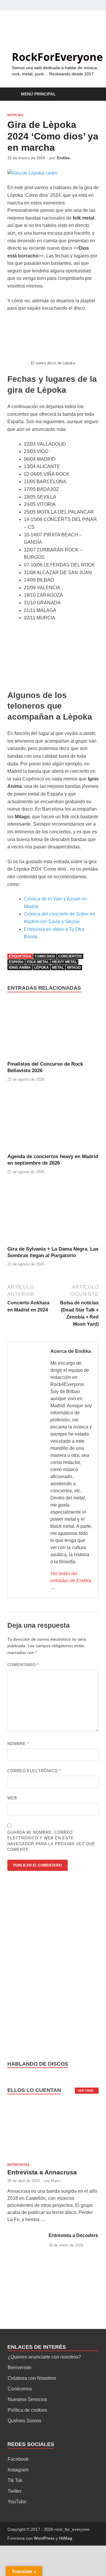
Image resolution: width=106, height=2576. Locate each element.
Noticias (15, 115)
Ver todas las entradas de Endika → (71, 1581)
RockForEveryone (57, 57)
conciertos (70, 956)
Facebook (18, 2459)
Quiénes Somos (24, 2421)
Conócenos (20, 2389)
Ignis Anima (20, 968)
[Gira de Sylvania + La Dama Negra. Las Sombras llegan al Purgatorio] (53, 1215)
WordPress (44, 2538)
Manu (56, 2181)
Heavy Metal (64, 962)
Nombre (18, 1744)
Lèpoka (42, 968)
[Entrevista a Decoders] (26, 2236)
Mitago (74, 968)
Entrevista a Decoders (73, 2235)
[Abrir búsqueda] (91, 94)
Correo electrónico (34, 1771)
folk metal (38, 962)
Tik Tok (15, 2480)
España (16, 962)
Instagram (18, 2470)
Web (12, 1798)
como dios (45, 956)
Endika (63, 158)
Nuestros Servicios (27, 2399)
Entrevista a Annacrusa (42, 2172)
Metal (58, 968)
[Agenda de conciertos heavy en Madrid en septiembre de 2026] (53, 1122)
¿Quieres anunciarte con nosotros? (44, 2357)
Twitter (15, 2491)
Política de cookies (27, 2410)
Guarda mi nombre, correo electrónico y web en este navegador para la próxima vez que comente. (51, 1841)
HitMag (66, 2538)
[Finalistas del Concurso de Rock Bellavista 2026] (53, 1030)
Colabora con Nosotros (32, 2378)
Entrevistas (18, 2165)
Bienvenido (20, 2368)
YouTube (17, 2502)
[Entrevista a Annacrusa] (53, 2132)
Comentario (23, 1665)
